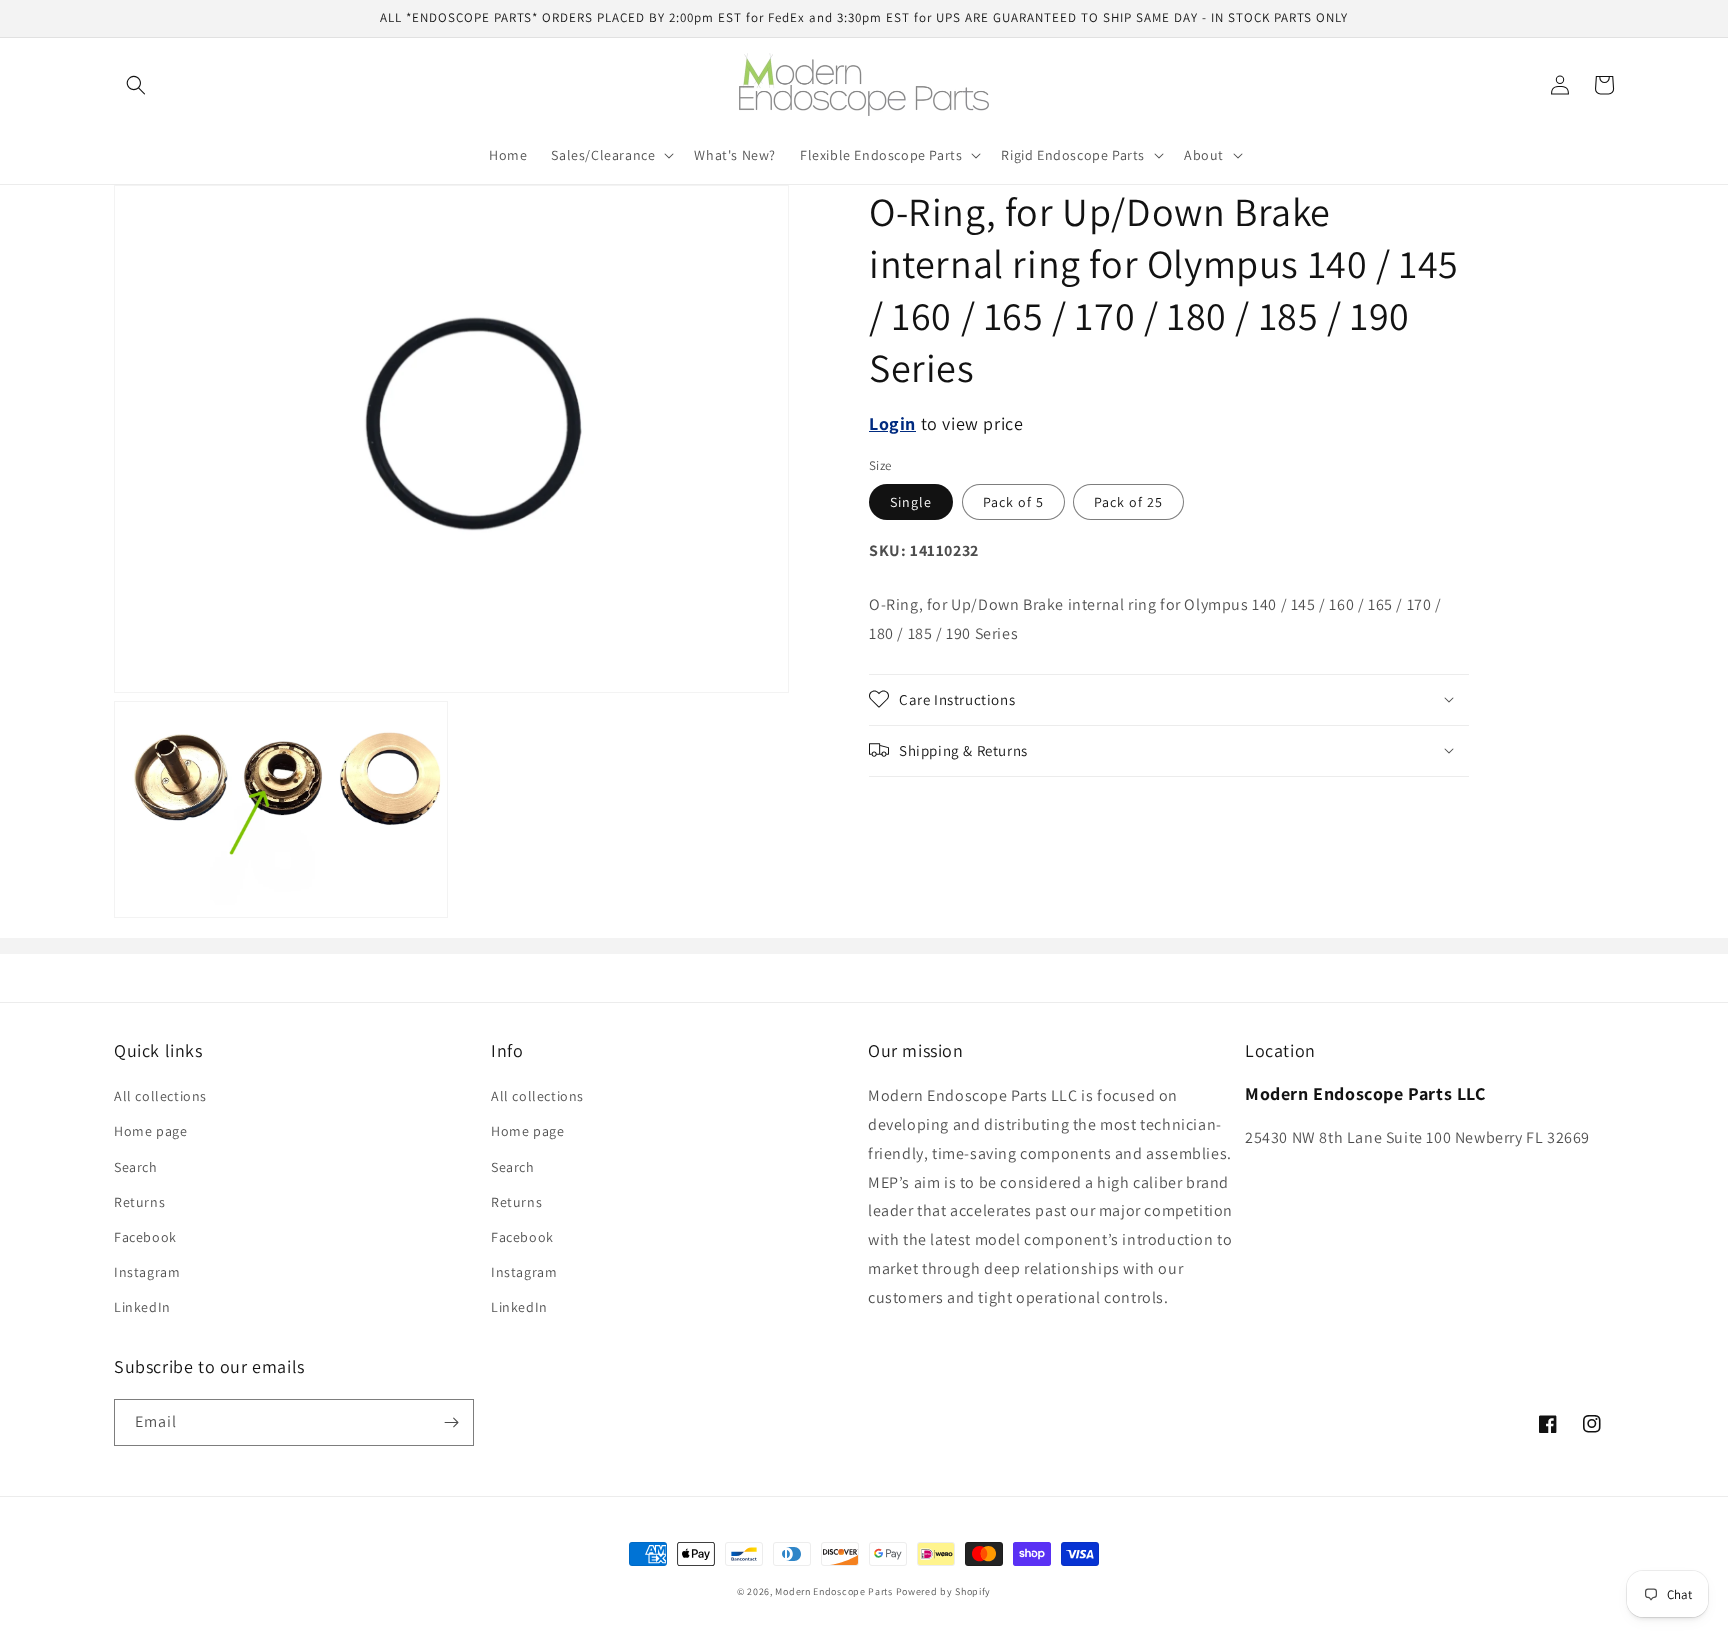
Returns (139, 1202)
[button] (136, 85)
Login (892, 423)
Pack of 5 (1013, 502)
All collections (160, 1096)
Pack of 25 (1128, 502)
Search (136, 1167)
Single (911, 502)
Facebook (145, 1237)
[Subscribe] (451, 1422)
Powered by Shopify (944, 1591)
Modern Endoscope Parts (833, 1591)
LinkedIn (142, 1307)
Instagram (147, 1272)
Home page (150, 1131)
